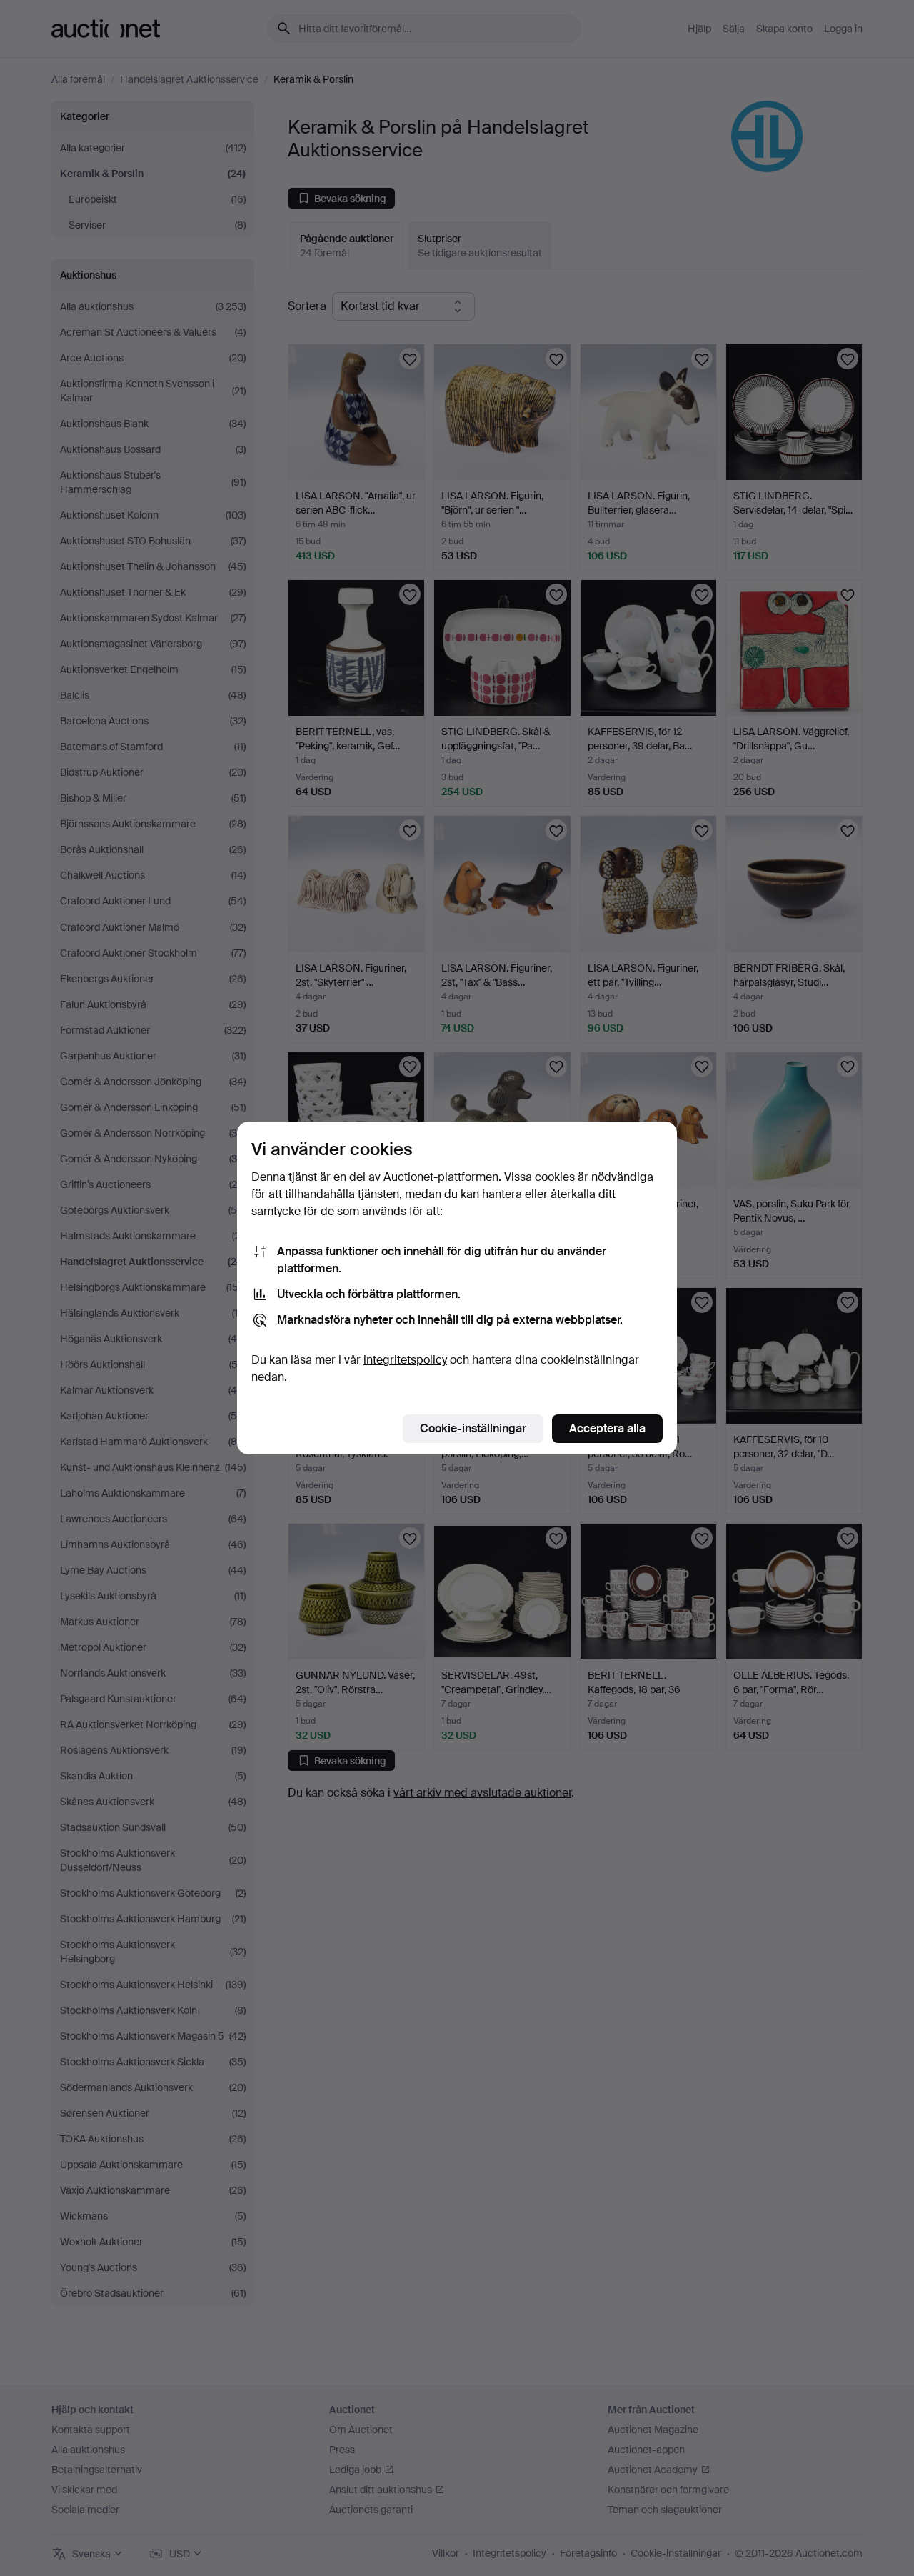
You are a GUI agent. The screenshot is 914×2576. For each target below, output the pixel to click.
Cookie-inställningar (473, 1428)
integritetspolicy (405, 1360)
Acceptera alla (607, 1428)
